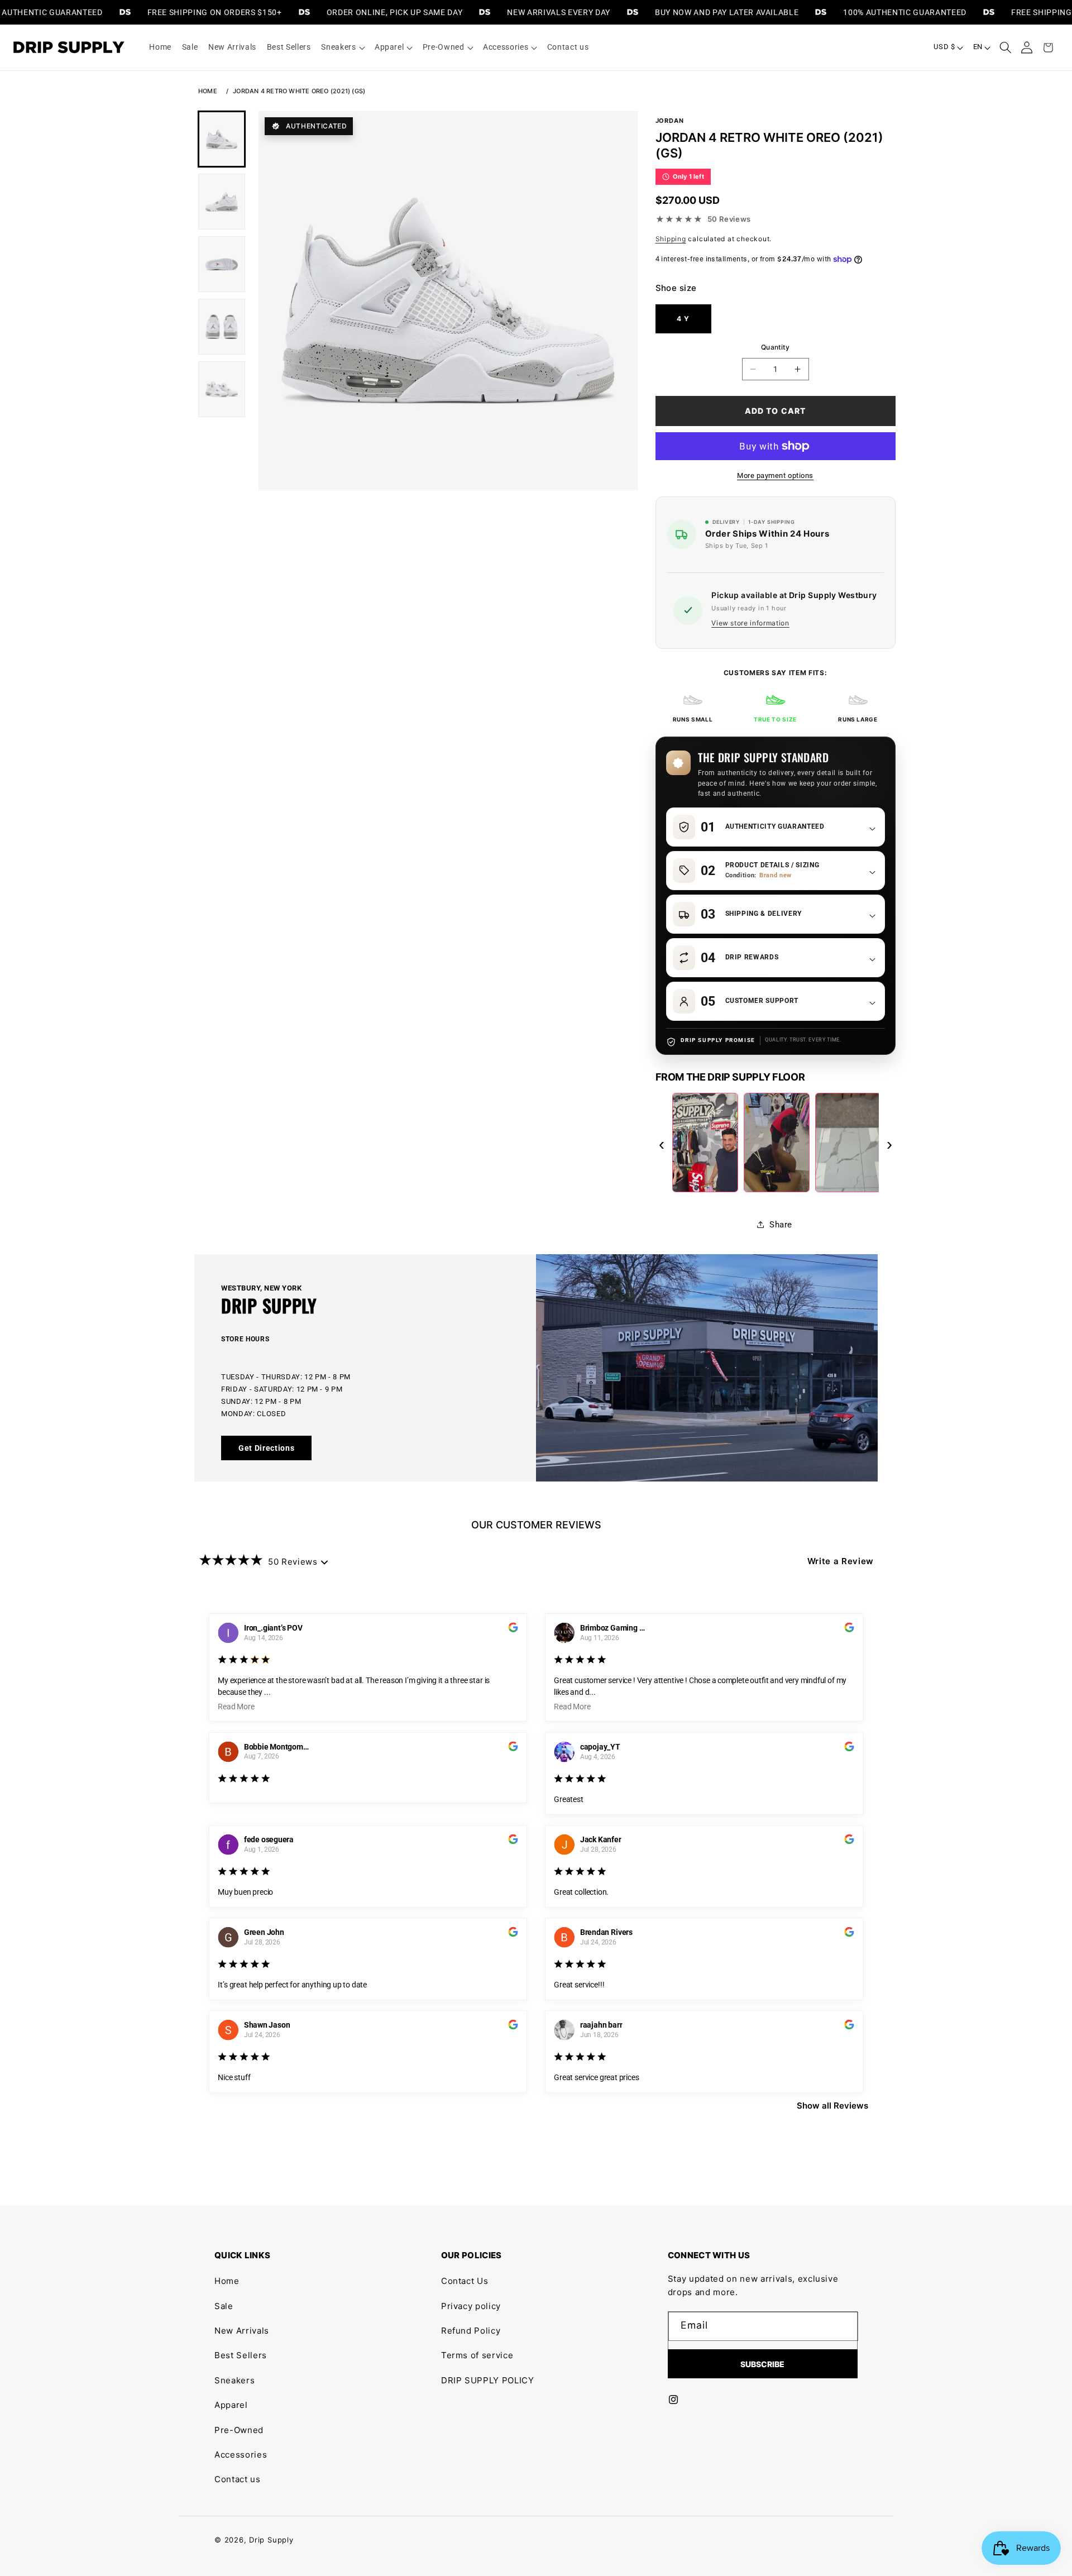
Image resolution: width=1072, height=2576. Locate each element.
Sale (224, 2306)
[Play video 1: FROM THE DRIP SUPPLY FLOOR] (705, 1143)
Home (208, 91)
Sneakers (234, 2380)
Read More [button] (236, 1707)
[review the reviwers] (513, 1629)
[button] (343, 47)
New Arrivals (242, 2331)
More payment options (775, 475)
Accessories (241, 2455)
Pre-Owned (239, 2430)
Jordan (670, 121)
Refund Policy (471, 2331)
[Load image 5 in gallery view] (222, 389)
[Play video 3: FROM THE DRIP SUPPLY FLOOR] (848, 1143)
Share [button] (781, 1225)
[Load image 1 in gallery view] (222, 139)
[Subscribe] (763, 2364)
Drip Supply (271, 2540)
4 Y (683, 319)
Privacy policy (471, 2306)
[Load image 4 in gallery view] (222, 327)
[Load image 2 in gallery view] (222, 202)
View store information (750, 623)
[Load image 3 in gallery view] (222, 264)
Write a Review (841, 1561)
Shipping (671, 238)
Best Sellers (241, 2355)
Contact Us (465, 2281)
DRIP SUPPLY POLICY (488, 2380)
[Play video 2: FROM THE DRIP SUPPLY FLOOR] (777, 1143)
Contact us (238, 2479)
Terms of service (477, 2355)
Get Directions (266, 1448)
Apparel (231, 2405)
